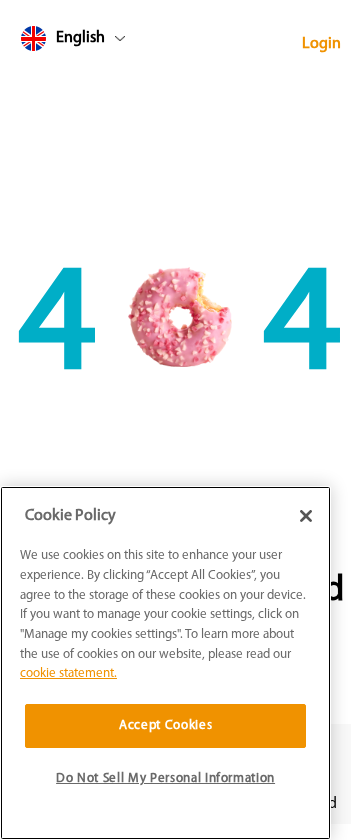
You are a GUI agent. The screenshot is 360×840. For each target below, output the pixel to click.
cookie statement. (68, 673)
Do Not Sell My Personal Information (165, 778)
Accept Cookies (165, 725)
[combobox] (111, 42)
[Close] (306, 516)
